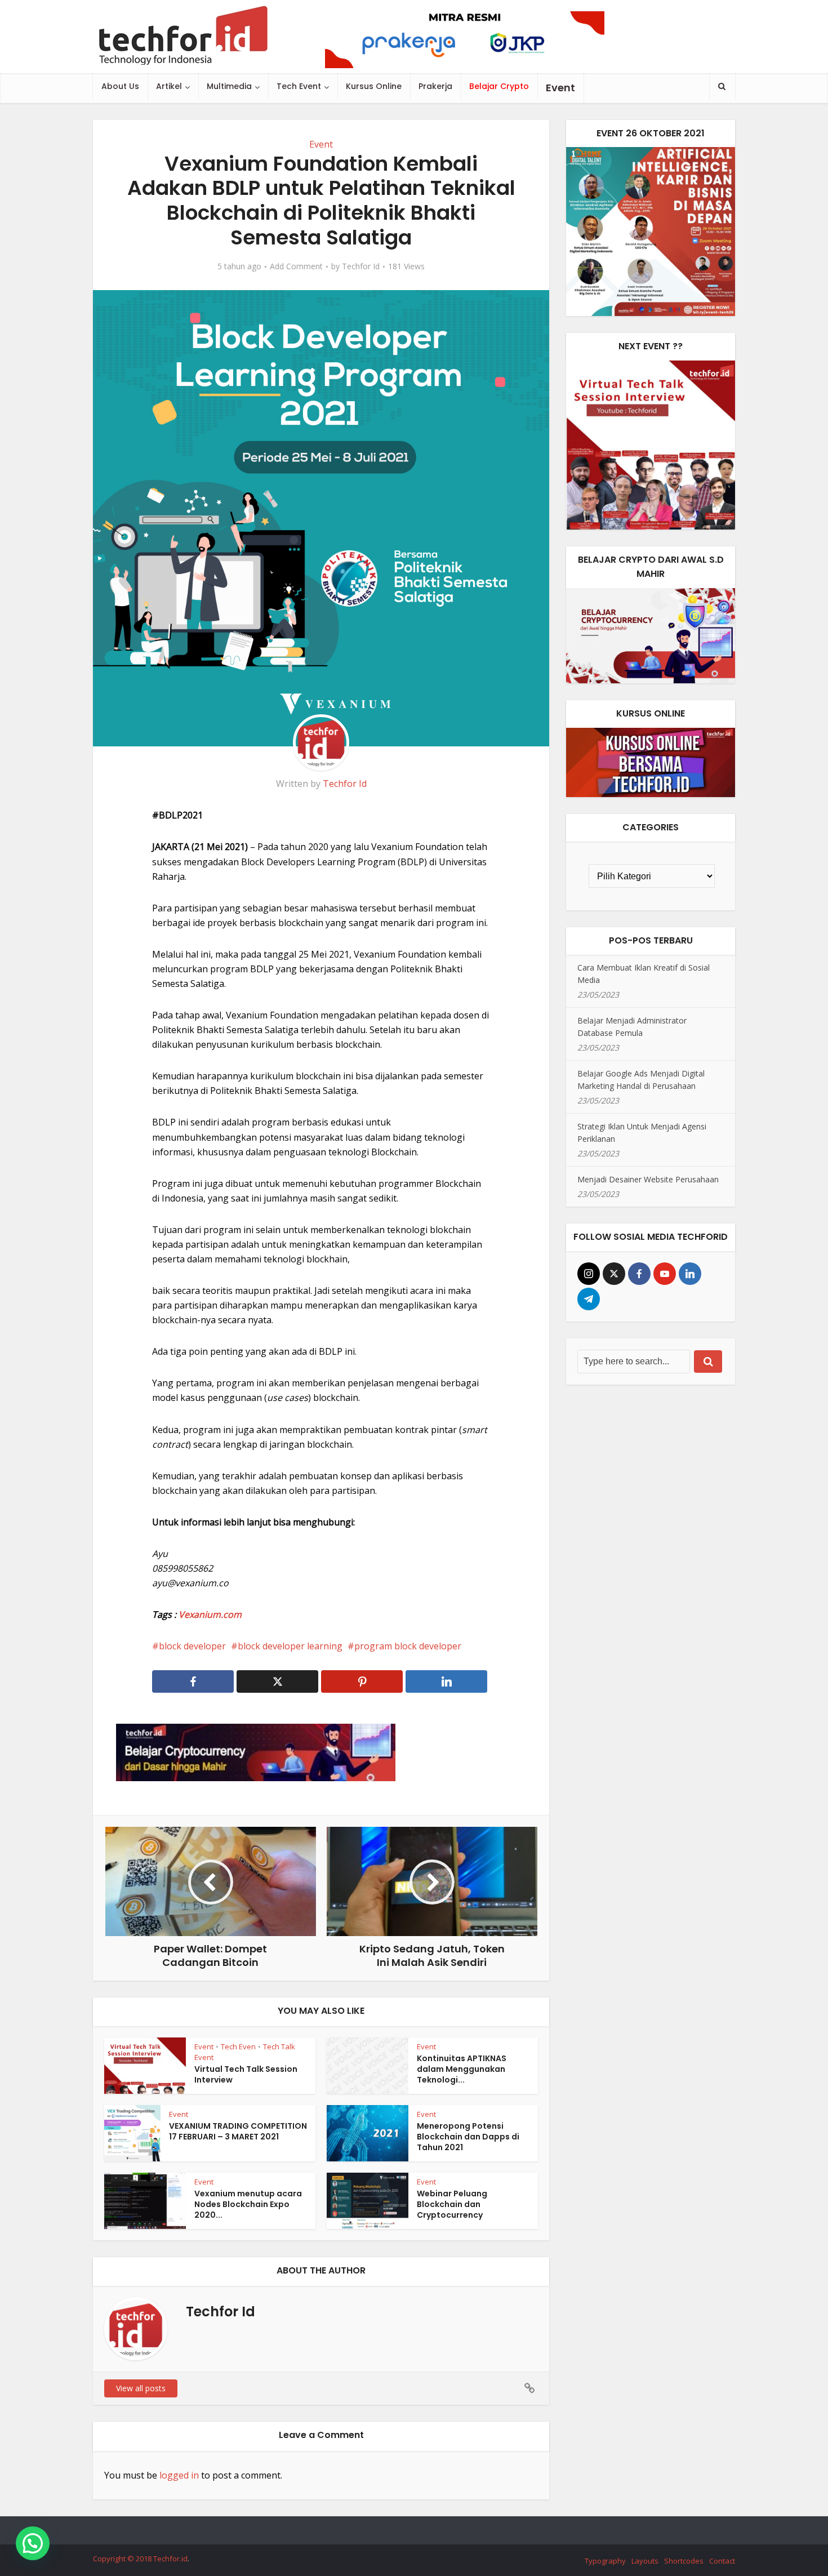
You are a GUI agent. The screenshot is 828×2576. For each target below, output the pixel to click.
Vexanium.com (210, 1614)
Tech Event (299, 86)
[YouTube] (665, 1274)
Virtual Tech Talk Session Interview (246, 2074)
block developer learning (290, 1646)
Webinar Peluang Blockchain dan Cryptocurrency (452, 2204)
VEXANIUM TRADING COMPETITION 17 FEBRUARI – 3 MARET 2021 (238, 2131)
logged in (179, 2475)
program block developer (408, 1646)
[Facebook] (639, 1274)
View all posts (141, 2388)
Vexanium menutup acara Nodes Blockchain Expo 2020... (248, 2204)
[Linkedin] (690, 1274)
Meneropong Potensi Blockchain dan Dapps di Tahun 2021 (468, 2137)
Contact (722, 2561)
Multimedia (229, 86)
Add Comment (296, 266)
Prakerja (435, 86)
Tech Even (238, 2046)
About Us (120, 86)
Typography (605, 2561)
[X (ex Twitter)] (614, 1274)
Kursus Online (374, 86)
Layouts (645, 2561)
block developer (192, 1646)
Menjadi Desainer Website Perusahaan (648, 1179)
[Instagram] (589, 1274)
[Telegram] (589, 1299)
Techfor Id (361, 266)
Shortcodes (684, 2561)
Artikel (169, 86)
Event (321, 144)
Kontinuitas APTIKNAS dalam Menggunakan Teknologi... (462, 2069)
